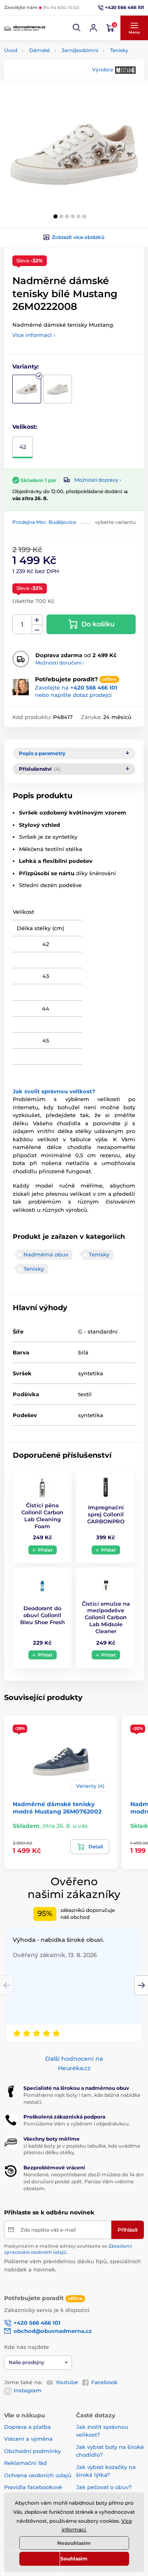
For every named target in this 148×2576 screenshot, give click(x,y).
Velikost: (25, 427)
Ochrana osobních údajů (38, 2475)
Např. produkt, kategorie (57, 94)
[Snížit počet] (37, 629)
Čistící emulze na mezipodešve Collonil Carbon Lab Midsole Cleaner (106, 1618)
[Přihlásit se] (93, 28)
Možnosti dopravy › (98, 480)
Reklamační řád (25, 2463)
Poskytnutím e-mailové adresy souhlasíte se (68, 2249)
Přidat (45, 1550)
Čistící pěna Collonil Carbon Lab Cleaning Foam (42, 1516)
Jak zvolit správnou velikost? (54, 1091)
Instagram (28, 2390)
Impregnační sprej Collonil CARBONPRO (106, 1514)
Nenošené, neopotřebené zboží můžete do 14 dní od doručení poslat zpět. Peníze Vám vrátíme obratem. (83, 2181)
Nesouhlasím (74, 2543)
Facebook (104, 2382)
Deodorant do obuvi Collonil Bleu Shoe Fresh (43, 1615)
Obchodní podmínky (32, 2451)
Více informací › (34, 335)
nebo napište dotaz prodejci (73, 695)
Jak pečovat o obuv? (104, 2487)
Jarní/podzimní (80, 50)
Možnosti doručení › (60, 663)
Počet (22, 625)
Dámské (39, 50)
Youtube (67, 2382)
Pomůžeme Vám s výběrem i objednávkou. (77, 2124)
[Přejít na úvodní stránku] (25, 28)
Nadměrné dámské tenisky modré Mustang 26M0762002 (57, 1808)
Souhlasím (74, 2559)
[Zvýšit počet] (37, 620)
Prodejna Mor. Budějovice (44, 522)
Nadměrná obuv (46, 1254)
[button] (77, 28)
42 (23, 447)
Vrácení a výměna (28, 2439)
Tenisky (119, 50)
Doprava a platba (28, 2427)
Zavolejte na (76, 687)
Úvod (11, 50)
